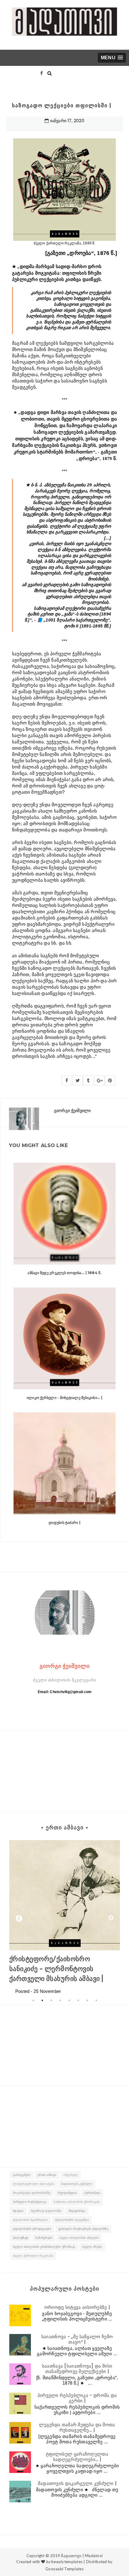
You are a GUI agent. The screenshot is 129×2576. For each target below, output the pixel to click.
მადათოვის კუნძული (77, 2184)
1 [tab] (33, 2000)
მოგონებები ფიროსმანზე (32, 2193)
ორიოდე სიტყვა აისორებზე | (77, 2307)
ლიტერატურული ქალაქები (33, 2184)
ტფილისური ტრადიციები (32, 2229)
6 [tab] (78, 2000)
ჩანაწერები (44, 2238)
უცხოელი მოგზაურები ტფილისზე (83, 2229)
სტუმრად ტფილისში (46, 2211)
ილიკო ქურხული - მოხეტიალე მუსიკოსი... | (64, 1398)
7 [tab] (87, 2000)
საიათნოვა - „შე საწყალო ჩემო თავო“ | (77, 2339)
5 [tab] (69, 2000)
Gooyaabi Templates (64, 2569)
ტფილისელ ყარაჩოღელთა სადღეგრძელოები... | (77, 2457)
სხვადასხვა (77, 2211)
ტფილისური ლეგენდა (72, 2220)
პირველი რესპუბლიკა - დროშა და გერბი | (77, 2398)
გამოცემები (22, 2175)
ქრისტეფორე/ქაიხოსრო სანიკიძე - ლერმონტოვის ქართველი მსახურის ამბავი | (56, 1969)
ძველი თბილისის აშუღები (79, 2238)
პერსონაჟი (92, 2193)
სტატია (18, 2211)
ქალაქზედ (21, 2238)
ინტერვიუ (70, 2175)
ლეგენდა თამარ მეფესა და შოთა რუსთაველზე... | (77, 2427)
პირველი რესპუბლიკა (30, 2202)
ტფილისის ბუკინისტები (30, 2220)
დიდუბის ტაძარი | (64, 1523)
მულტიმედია (67, 2193)
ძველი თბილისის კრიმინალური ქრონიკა (44, 2247)
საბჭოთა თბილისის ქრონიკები (77, 2202)
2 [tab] (42, 2000)
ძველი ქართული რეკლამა (33, 2256)
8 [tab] (96, 2000)
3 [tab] (51, 2000)
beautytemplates (67, 2562)
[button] (112, 58)
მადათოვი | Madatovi (82, 2556)
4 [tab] (60, 2000)
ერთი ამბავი (47, 2175)
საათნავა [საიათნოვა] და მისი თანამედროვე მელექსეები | (77, 2369)
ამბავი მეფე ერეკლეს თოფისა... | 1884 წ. (64, 1273)
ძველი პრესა (92, 2247)
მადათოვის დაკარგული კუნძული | (77, 2483)
